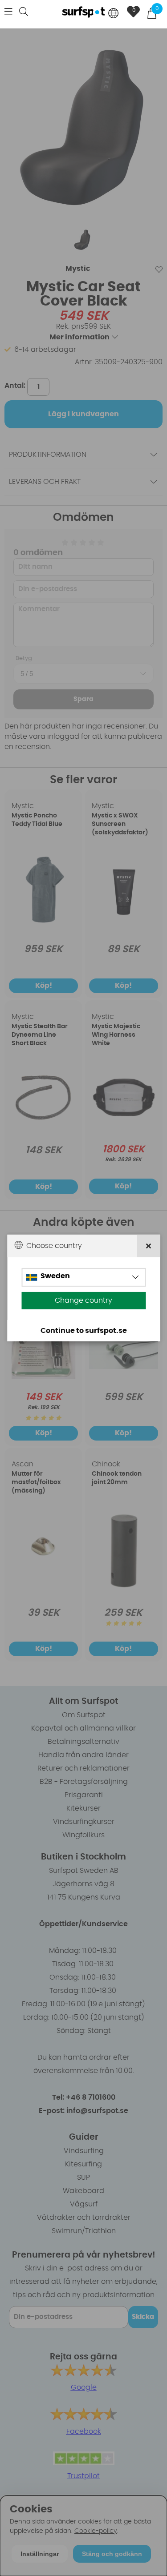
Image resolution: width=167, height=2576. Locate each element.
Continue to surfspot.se (84, 1331)
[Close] (149, 1246)
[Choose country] (114, 14)
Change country (83, 1300)
